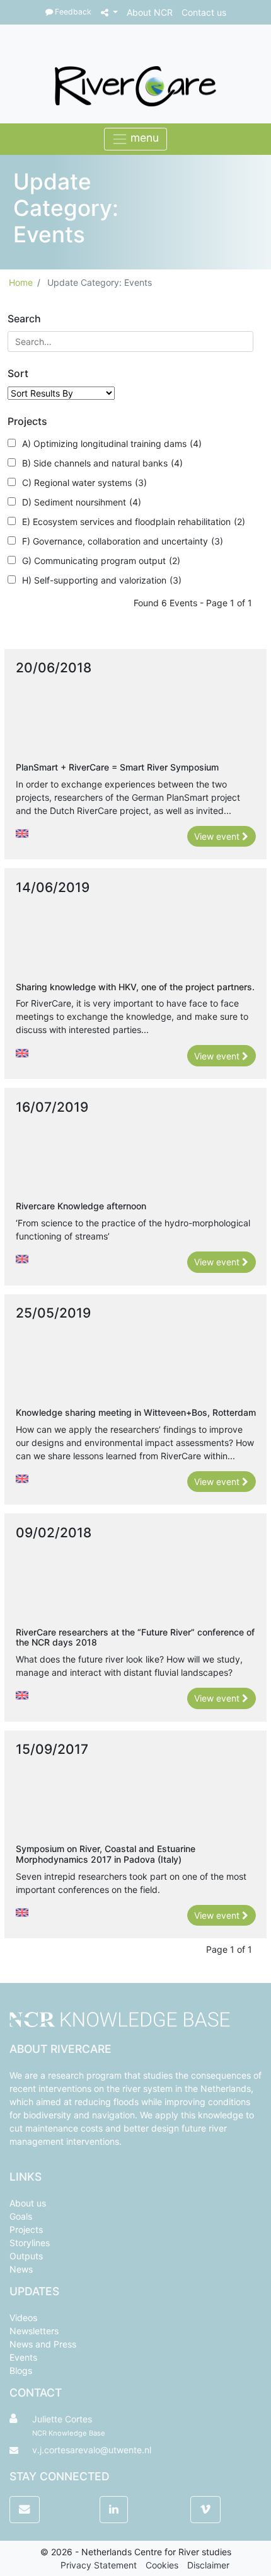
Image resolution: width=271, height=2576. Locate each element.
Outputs (26, 2256)
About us (28, 2203)
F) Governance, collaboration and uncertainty (123, 541)
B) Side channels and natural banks (102, 463)
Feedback (72, 12)
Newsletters (34, 2331)
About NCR (150, 12)
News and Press (43, 2344)
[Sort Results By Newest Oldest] (61, 393)
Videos (23, 2318)
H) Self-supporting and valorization (102, 580)
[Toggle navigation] (135, 139)
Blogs (21, 2370)
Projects (26, 2229)
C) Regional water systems (84, 483)
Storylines (30, 2243)
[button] (110, 12)
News (21, 2269)
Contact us (204, 12)
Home (21, 282)
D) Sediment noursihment (82, 502)
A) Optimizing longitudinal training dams (112, 443)
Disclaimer (208, 2565)
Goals (21, 2216)
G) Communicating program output (101, 561)
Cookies (162, 2565)
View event (218, 836)
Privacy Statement (99, 2565)
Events (23, 2357)
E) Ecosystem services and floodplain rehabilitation (134, 522)
